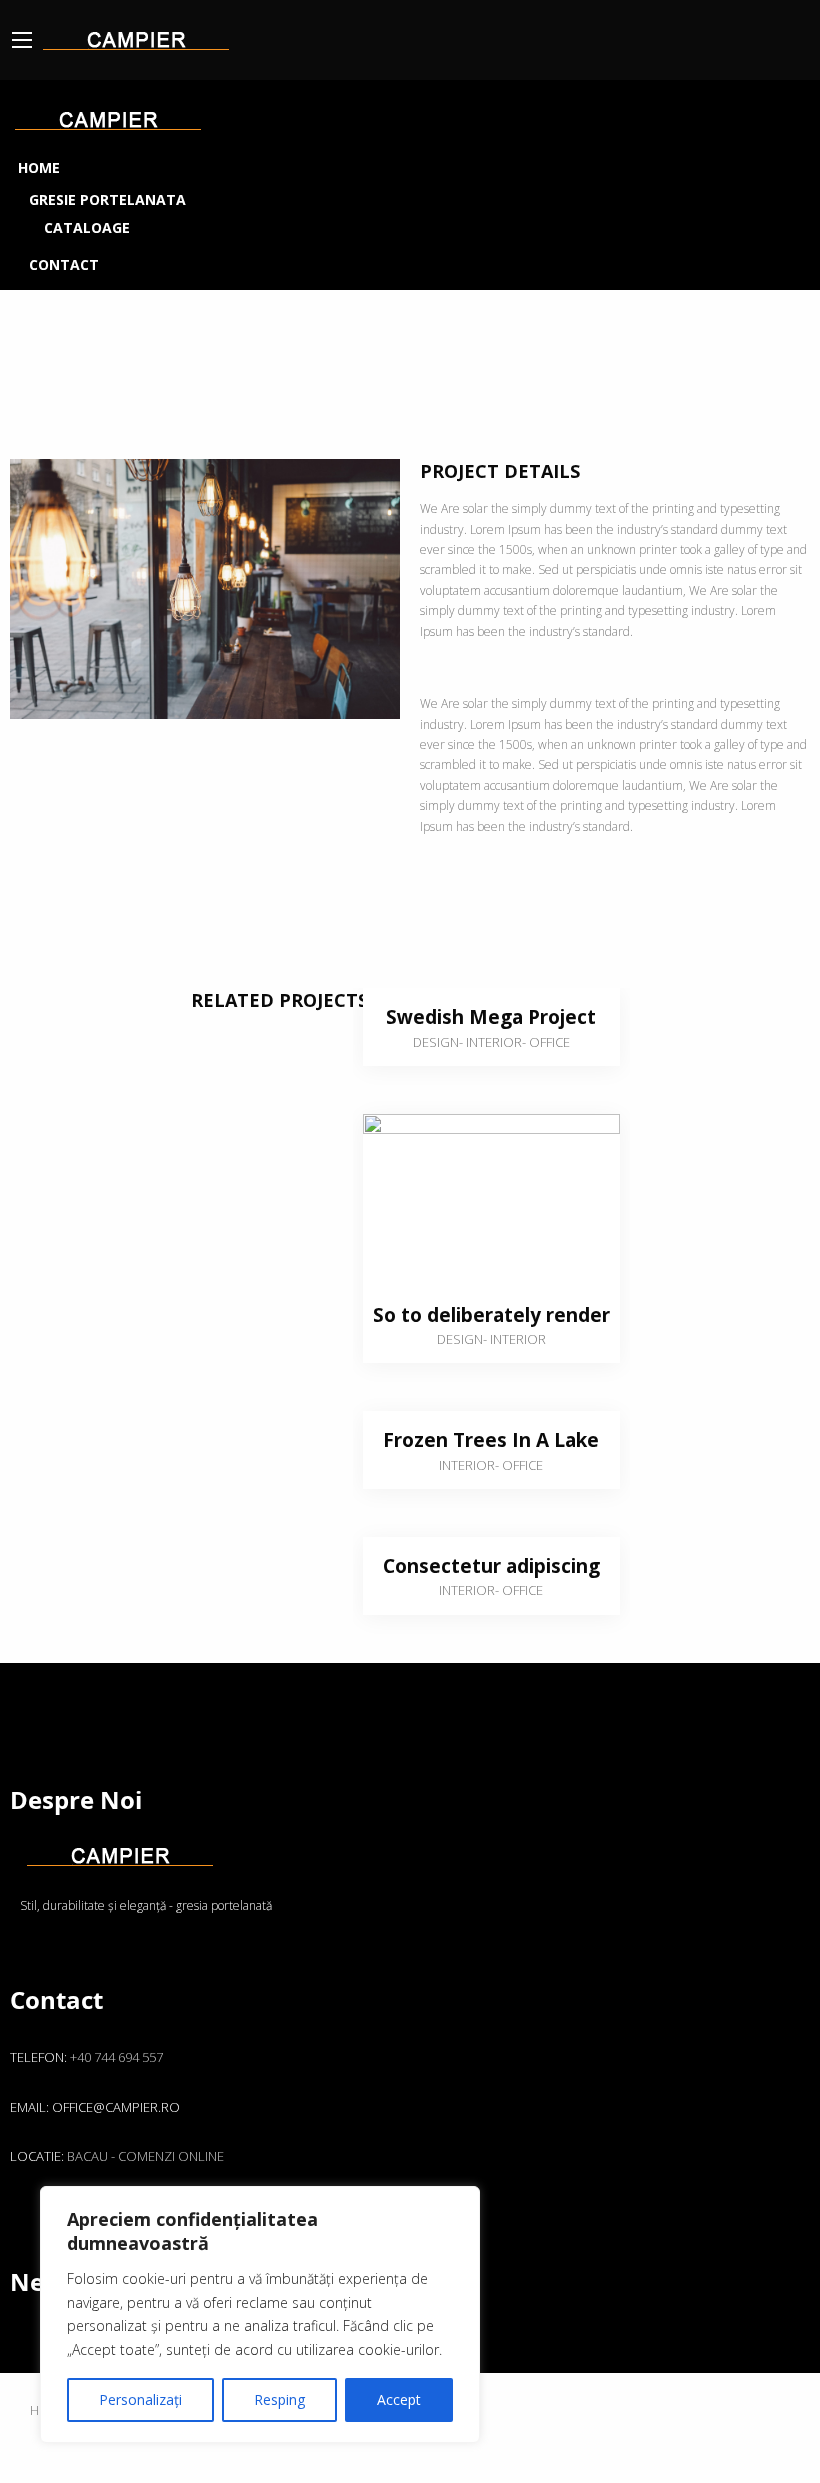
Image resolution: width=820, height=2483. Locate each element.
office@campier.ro (116, 2107)
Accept (399, 2399)
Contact (64, 264)
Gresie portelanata (107, 199)
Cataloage (87, 227)
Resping (279, 2399)
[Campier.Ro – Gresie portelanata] (136, 35)
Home (39, 167)
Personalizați (140, 2399)
